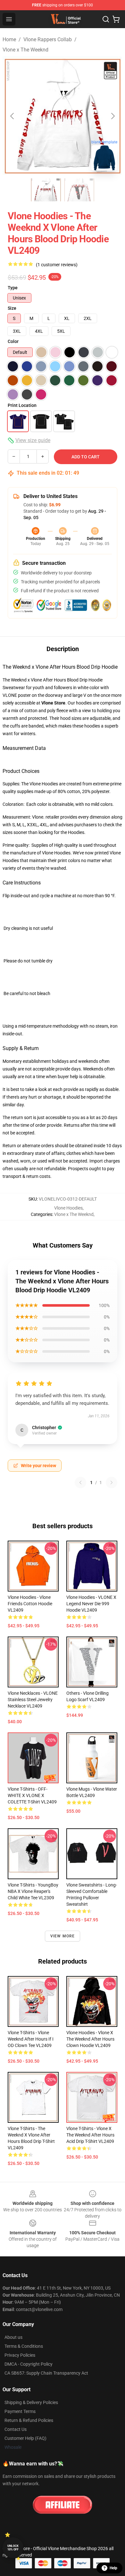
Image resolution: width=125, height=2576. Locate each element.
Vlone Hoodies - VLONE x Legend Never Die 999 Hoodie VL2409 (91, 1604)
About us (13, 2337)
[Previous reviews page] (80, 1483)
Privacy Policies (20, 2355)
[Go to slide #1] (46, 190)
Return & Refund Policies (29, 2420)
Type (13, 288)
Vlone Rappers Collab (48, 39)
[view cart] (116, 19)
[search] (106, 19)
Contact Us (16, 2429)
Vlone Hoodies (68, 1208)
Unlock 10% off (13, 2548)
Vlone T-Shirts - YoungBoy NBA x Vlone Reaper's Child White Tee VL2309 (33, 1891)
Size (12, 308)
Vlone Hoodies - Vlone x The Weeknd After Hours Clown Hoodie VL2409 (90, 2039)
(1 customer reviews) (57, 265)
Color (13, 341)
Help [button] (113, 2568)
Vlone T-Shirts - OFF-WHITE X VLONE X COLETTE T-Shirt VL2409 (32, 1795)
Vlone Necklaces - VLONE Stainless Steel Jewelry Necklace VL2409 (33, 1700)
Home (9, 39)
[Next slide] (113, 116)
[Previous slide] (13, 116)
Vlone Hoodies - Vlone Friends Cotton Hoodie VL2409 (30, 1604)
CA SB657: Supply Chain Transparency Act (46, 2373)
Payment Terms (20, 2411)
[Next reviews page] (112, 1483)
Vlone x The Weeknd (25, 50)
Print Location (22, 405)
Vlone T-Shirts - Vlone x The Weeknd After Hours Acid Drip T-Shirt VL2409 (90, 2135)
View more (63, 1936)
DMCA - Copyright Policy (29, 2364)
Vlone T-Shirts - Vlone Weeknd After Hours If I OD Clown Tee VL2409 (31, 2039)
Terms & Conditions (24, 2346)
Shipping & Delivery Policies (31, 2402)
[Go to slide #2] (79, 190)
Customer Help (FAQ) (25, 2438)
